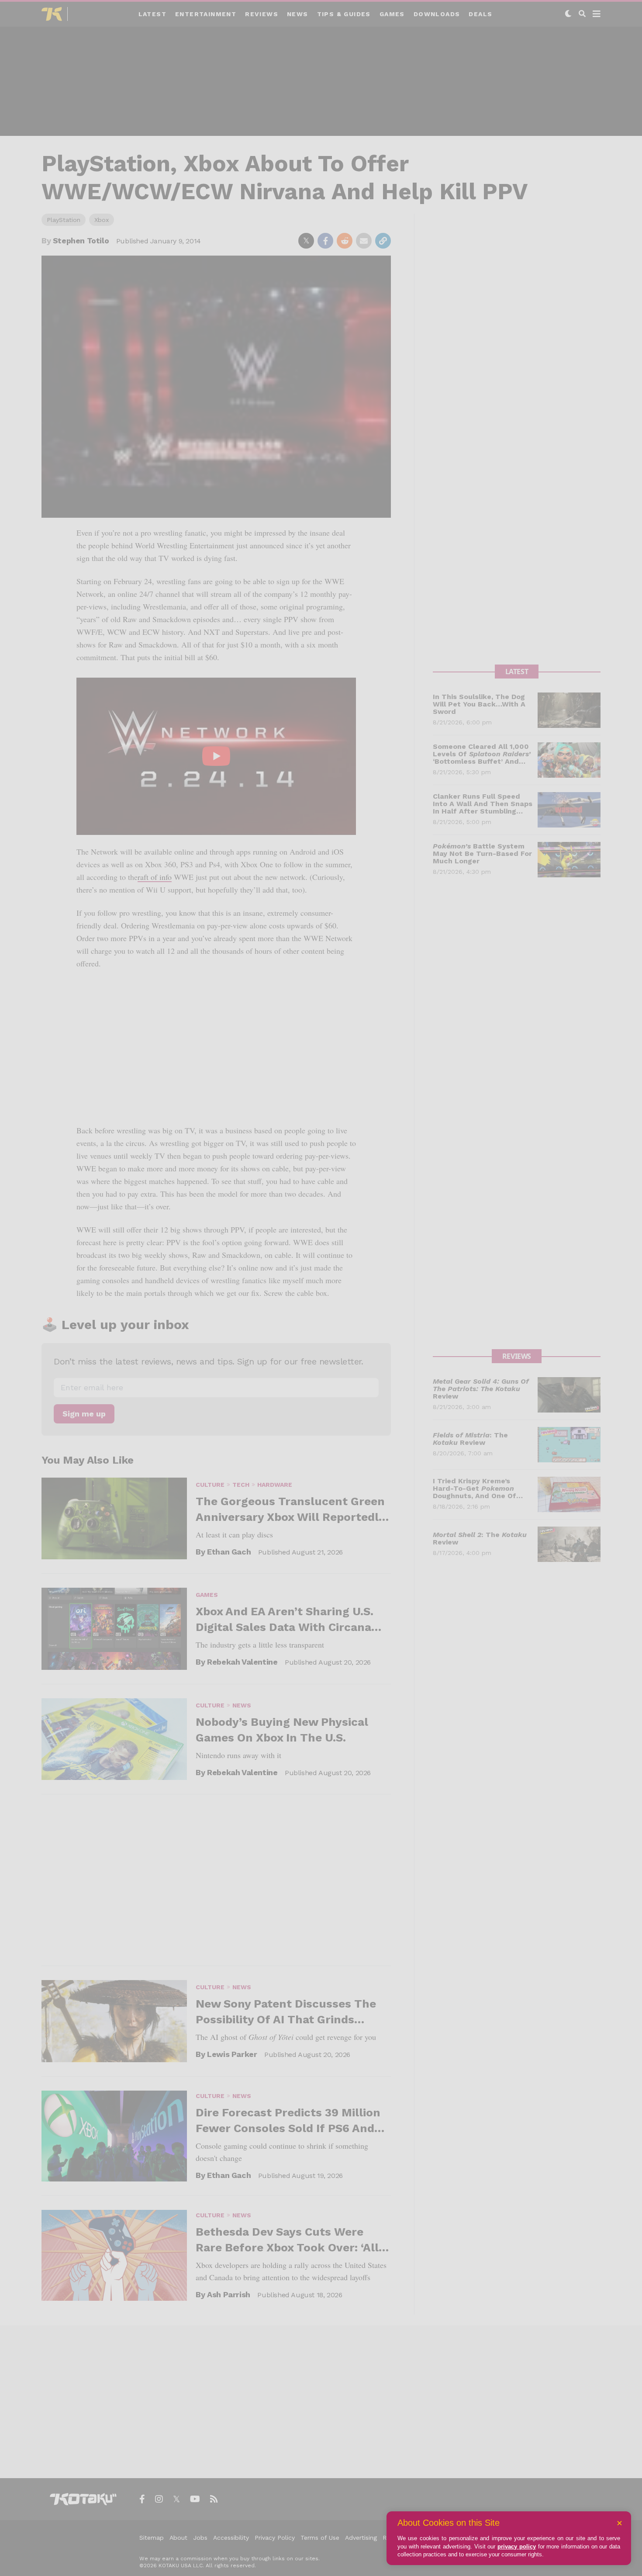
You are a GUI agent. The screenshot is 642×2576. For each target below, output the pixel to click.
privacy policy (517, 2547)
